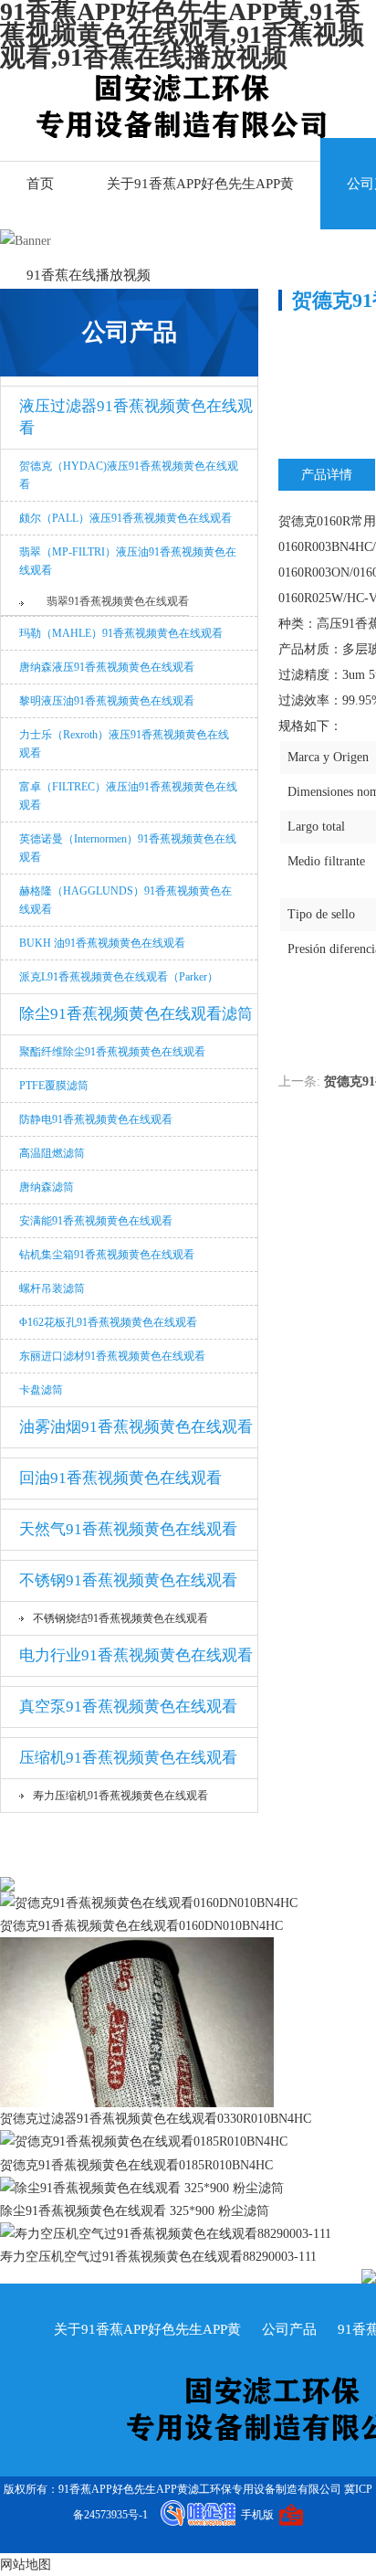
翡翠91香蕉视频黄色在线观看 (118, 601)
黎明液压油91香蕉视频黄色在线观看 (107, 701)
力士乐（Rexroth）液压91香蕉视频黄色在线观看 (124, 744)
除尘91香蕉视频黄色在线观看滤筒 (136, 1014)
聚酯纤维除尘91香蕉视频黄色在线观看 (112, 1052)
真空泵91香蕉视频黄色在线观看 (128, 1707)
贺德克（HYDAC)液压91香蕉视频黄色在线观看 (129, 475)
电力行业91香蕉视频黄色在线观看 (136, 1655)
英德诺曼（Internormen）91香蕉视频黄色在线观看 (128, 848)
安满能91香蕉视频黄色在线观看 (96, 1221)
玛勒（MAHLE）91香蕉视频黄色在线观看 (121, 633)
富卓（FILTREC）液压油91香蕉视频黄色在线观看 (128, 796)
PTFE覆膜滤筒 (54, 1086)
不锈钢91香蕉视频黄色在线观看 (128, 1580)
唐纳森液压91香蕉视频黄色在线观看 (107, 667)
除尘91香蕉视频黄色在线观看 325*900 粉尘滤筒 (135, 2211)
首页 (40, 184)
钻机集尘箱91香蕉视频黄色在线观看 (107, 1255)
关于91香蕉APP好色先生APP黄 (200, 184)
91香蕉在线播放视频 (89, 275)
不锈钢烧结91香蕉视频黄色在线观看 (120, 1618)
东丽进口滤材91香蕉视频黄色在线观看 (112, 1356)
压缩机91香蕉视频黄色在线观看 (128, 1758)
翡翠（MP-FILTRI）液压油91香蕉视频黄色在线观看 (128, 561)
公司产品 (289, 2329)
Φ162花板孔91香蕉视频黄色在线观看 (108, 1322)
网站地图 (26, 2565)
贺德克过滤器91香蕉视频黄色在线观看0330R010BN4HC (156, 2119)
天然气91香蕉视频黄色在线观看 (128, 1529)
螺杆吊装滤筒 (52, 1288)
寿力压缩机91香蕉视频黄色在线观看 (120, 1796)
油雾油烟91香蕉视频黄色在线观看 (136, 1427)
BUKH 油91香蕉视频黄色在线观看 (102, 943)
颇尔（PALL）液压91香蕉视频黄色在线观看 (125, 518)
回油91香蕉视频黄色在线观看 (120, 1478)
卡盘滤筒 (41, 1390)
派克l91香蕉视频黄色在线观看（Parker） (119, 977)
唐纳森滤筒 (47, 1187)
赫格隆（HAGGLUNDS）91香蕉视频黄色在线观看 (125, 900)
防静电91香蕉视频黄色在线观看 (96, 1119)
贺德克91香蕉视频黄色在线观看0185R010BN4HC (136, 2165)
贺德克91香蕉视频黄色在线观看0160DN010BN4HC (141, 1926)
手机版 (257, 2515)
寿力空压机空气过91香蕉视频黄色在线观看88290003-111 (158, 2257)
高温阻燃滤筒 (52, 1153)
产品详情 (327, 475)
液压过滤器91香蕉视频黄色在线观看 (136, 417)
